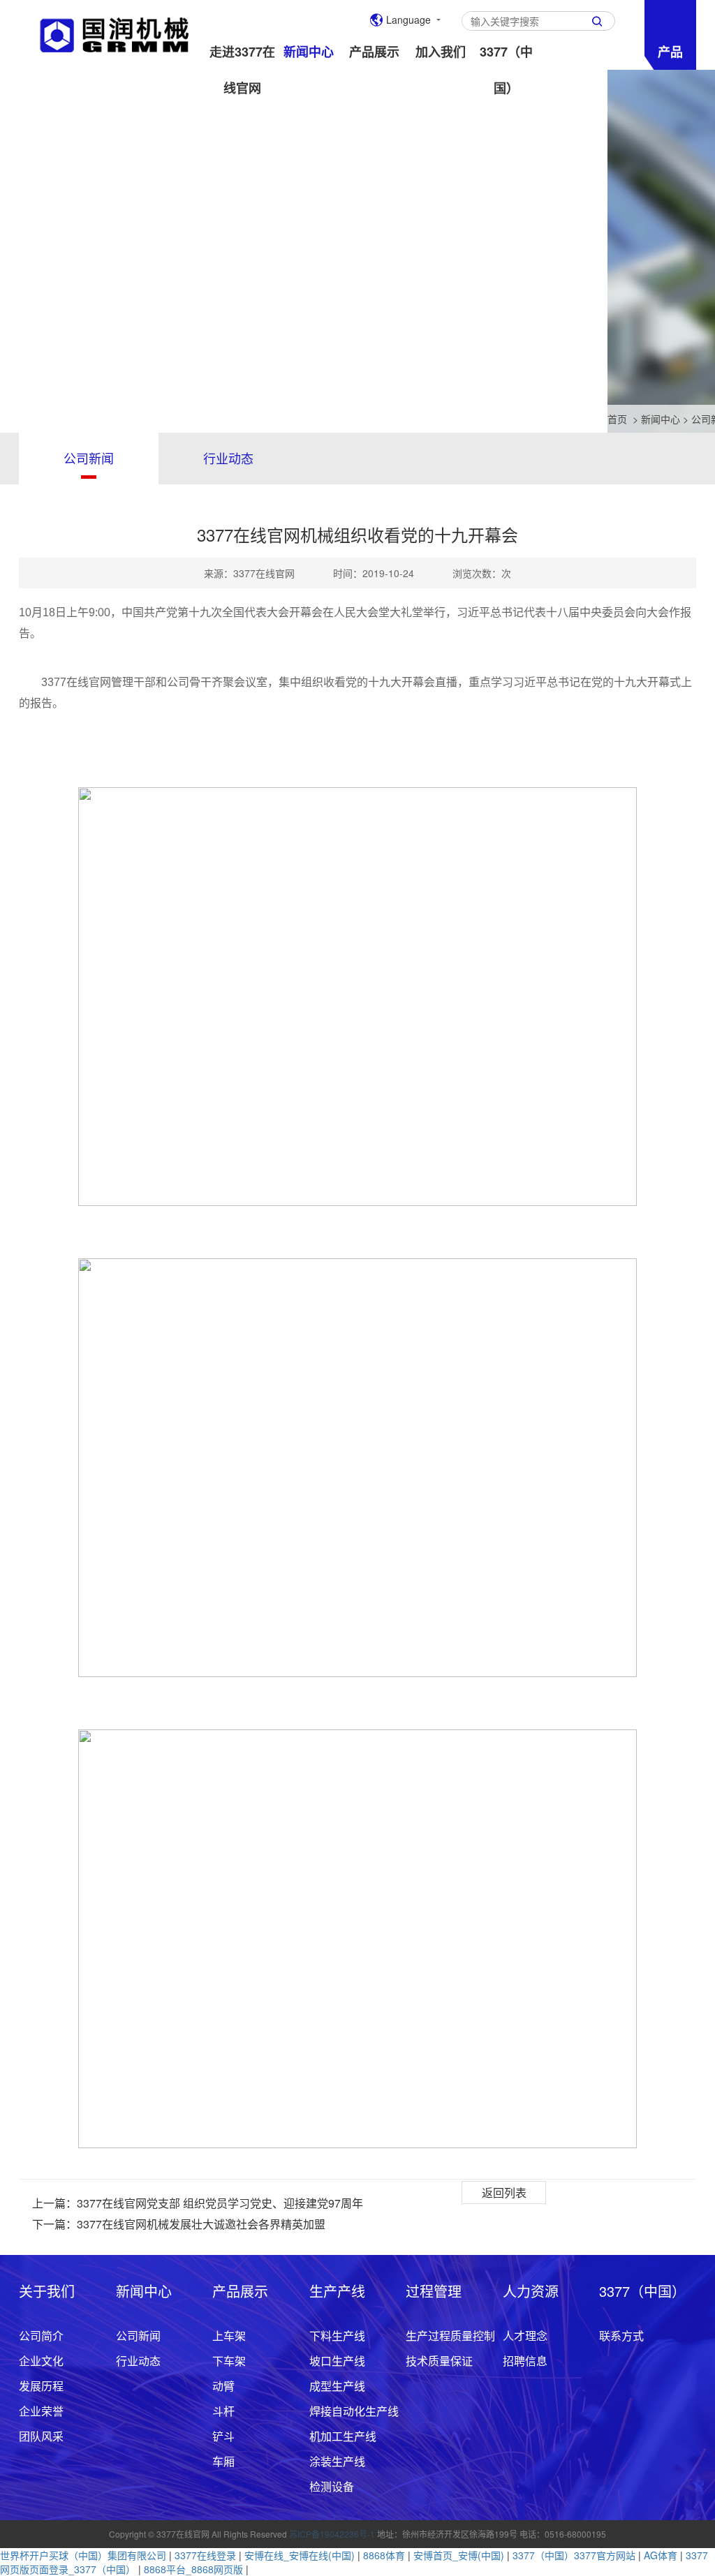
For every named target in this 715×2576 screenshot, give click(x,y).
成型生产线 (337, 2386)
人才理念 (525, 2336)
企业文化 (41, 2361)
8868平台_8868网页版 (193, 2569)
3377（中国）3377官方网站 (574, 2555)
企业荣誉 (41, 2411)
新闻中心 (661, 419)
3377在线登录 (205, 2555)
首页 (617, 419)
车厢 (223, 2461)
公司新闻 (89, 458)
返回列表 (504, 2192)
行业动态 (228, 458)
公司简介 (41, 2336)
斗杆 (223, 2411)
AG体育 (661, 2555)
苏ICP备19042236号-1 (332, 2534)
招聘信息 (525, 2361)
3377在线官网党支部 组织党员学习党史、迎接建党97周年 (220, 2203)
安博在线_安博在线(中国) (300, 2555)
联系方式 (621, 2336)
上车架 (229, 2336)
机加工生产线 (343, 2436)
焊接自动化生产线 (354, 2411)
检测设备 (332, 2486)
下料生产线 (337, 2336)
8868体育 (384, 2555)
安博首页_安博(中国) (459, 2555)
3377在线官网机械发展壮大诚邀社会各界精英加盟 (201, 2224)
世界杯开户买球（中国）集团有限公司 (83, 2555)
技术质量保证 (439, 2361)
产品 (670, 52)
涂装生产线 (337, 2461)
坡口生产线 (337, 2361)
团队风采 (41, 2436)
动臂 (223, 2386)
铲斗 (223, 2436)
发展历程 (41, 2386)
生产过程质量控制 (450, 2336)
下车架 (229, 2361)
